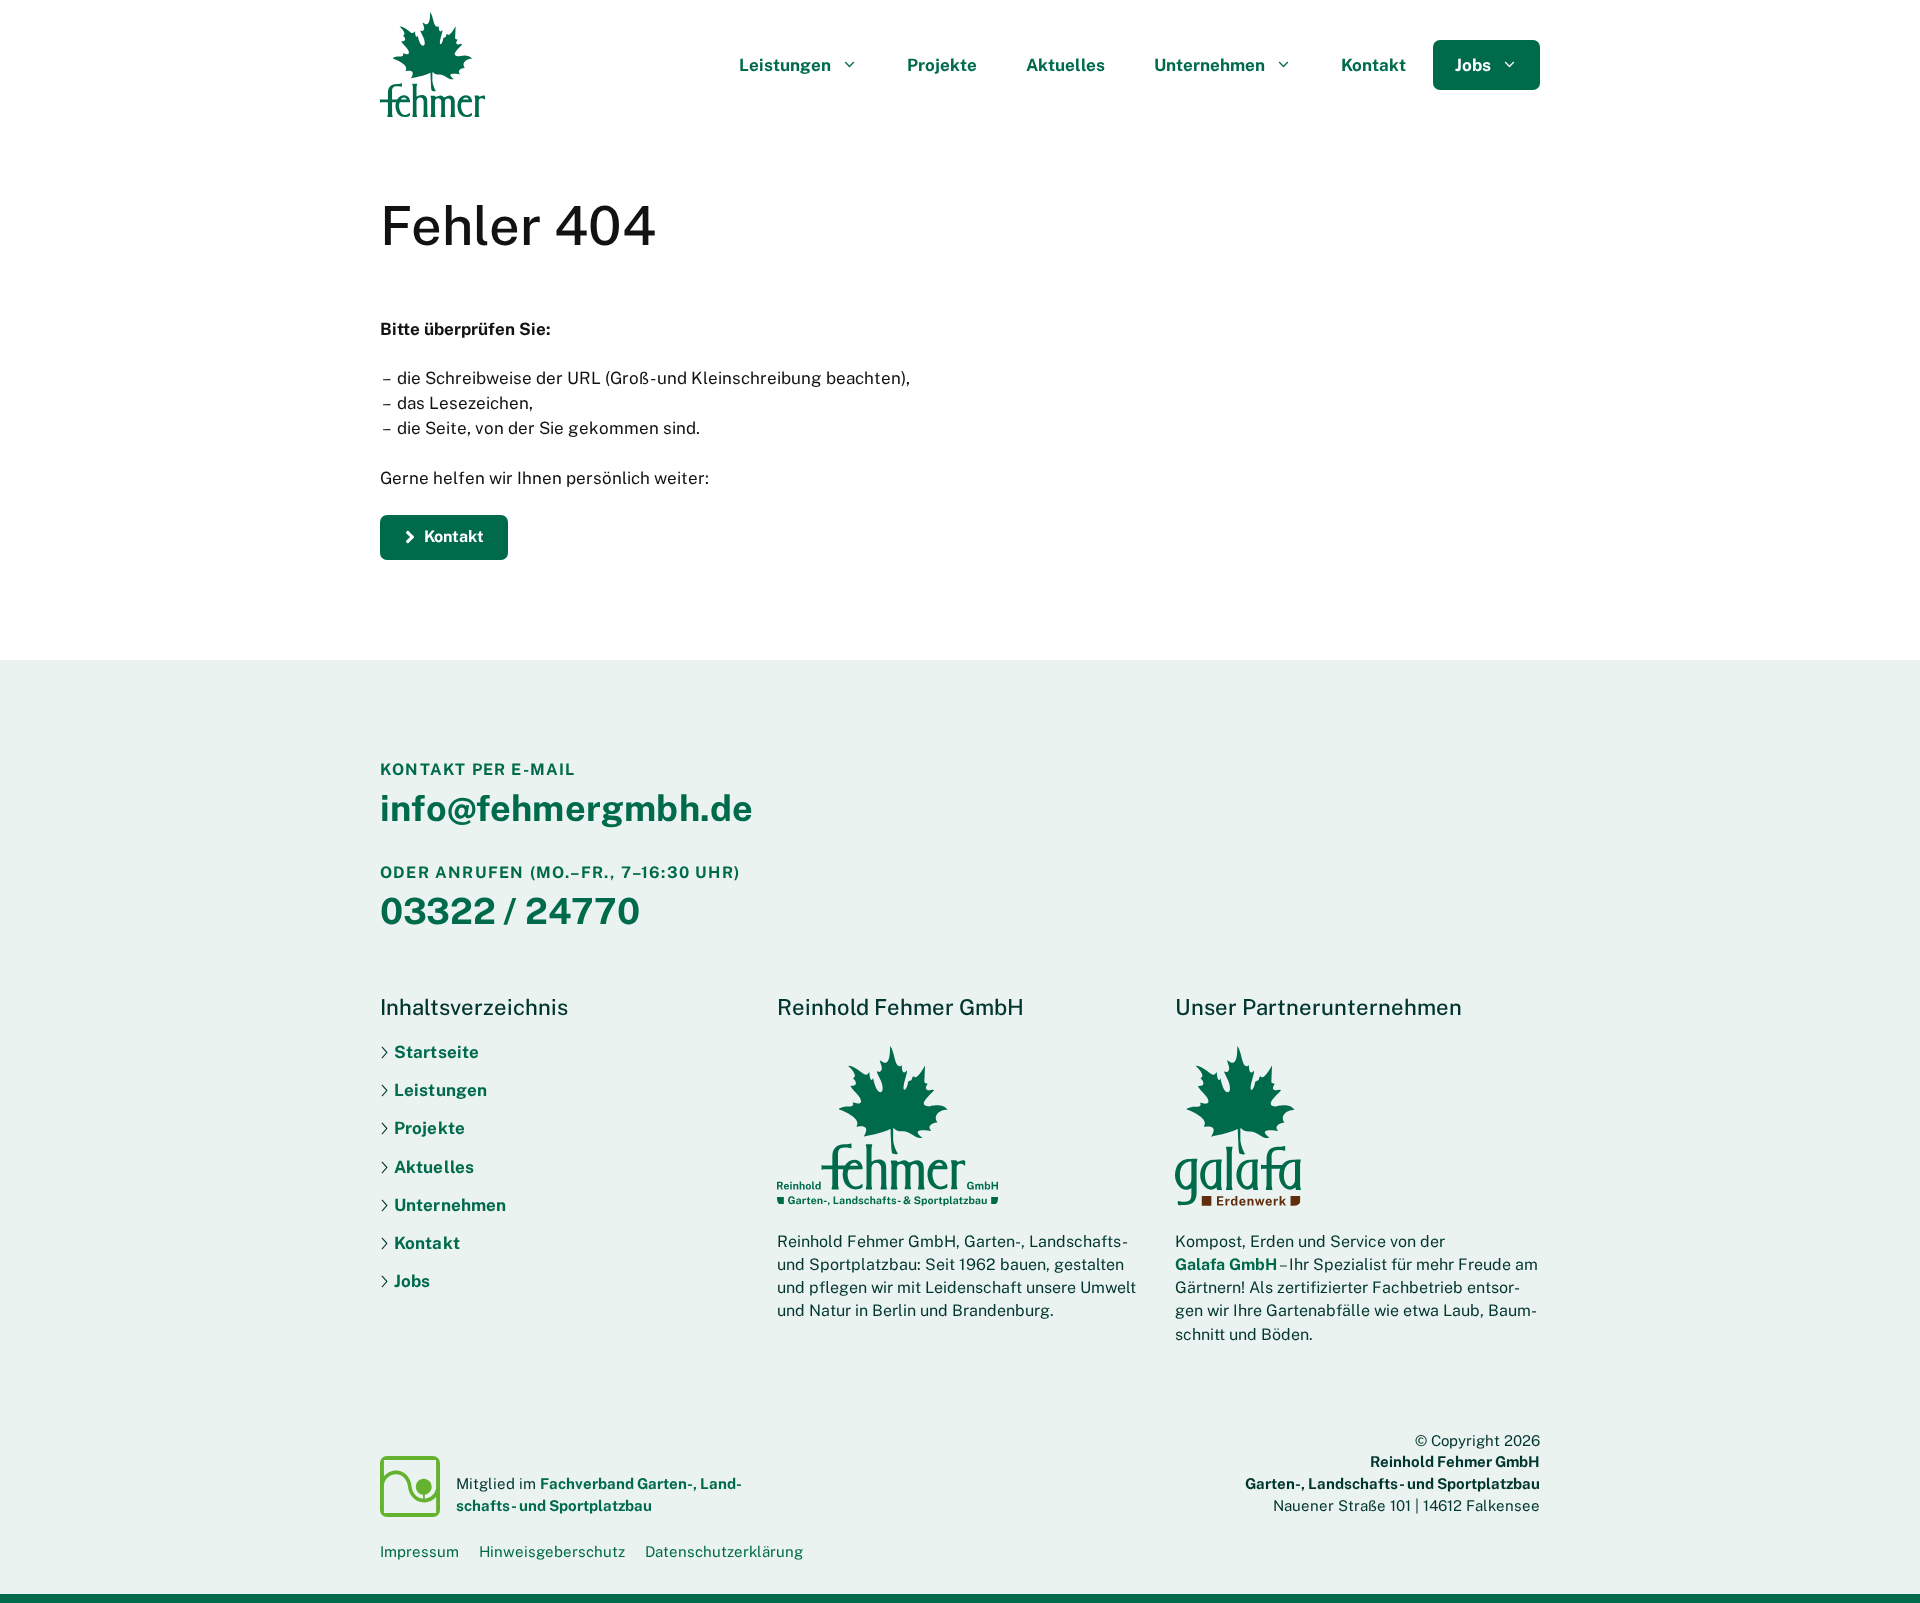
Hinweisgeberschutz (552, 1551)
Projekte (942, 65)
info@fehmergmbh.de (566, 808)
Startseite (436, 1052)
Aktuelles (1065, 65)
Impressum (419, 1551)
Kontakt (1373, 65)
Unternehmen (1209, 65)
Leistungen (785, 65)
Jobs (1473, 65)
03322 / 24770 (510, 911)
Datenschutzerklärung (724, 1551)
